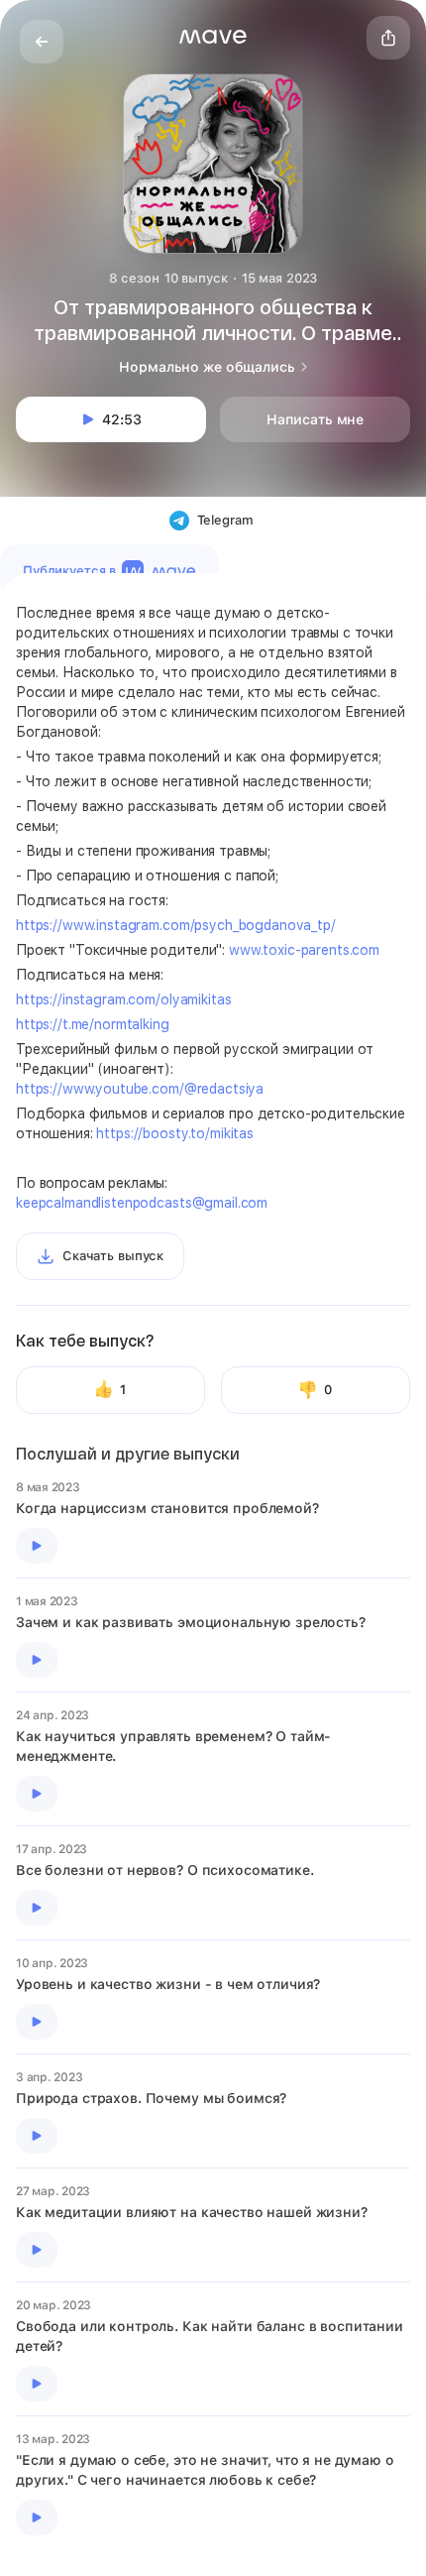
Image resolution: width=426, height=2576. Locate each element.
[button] (213, 37)
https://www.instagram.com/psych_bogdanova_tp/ (176, 925)
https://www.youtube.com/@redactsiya (140, 1089)
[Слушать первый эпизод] (37, 1546)
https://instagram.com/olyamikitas (123, 999)
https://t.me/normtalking (93, 1024)
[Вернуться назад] (42, 42)
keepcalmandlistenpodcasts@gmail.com (142, 1203)
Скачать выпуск (113, 1256)
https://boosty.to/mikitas (175, 1133)
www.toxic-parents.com (304, 950)
